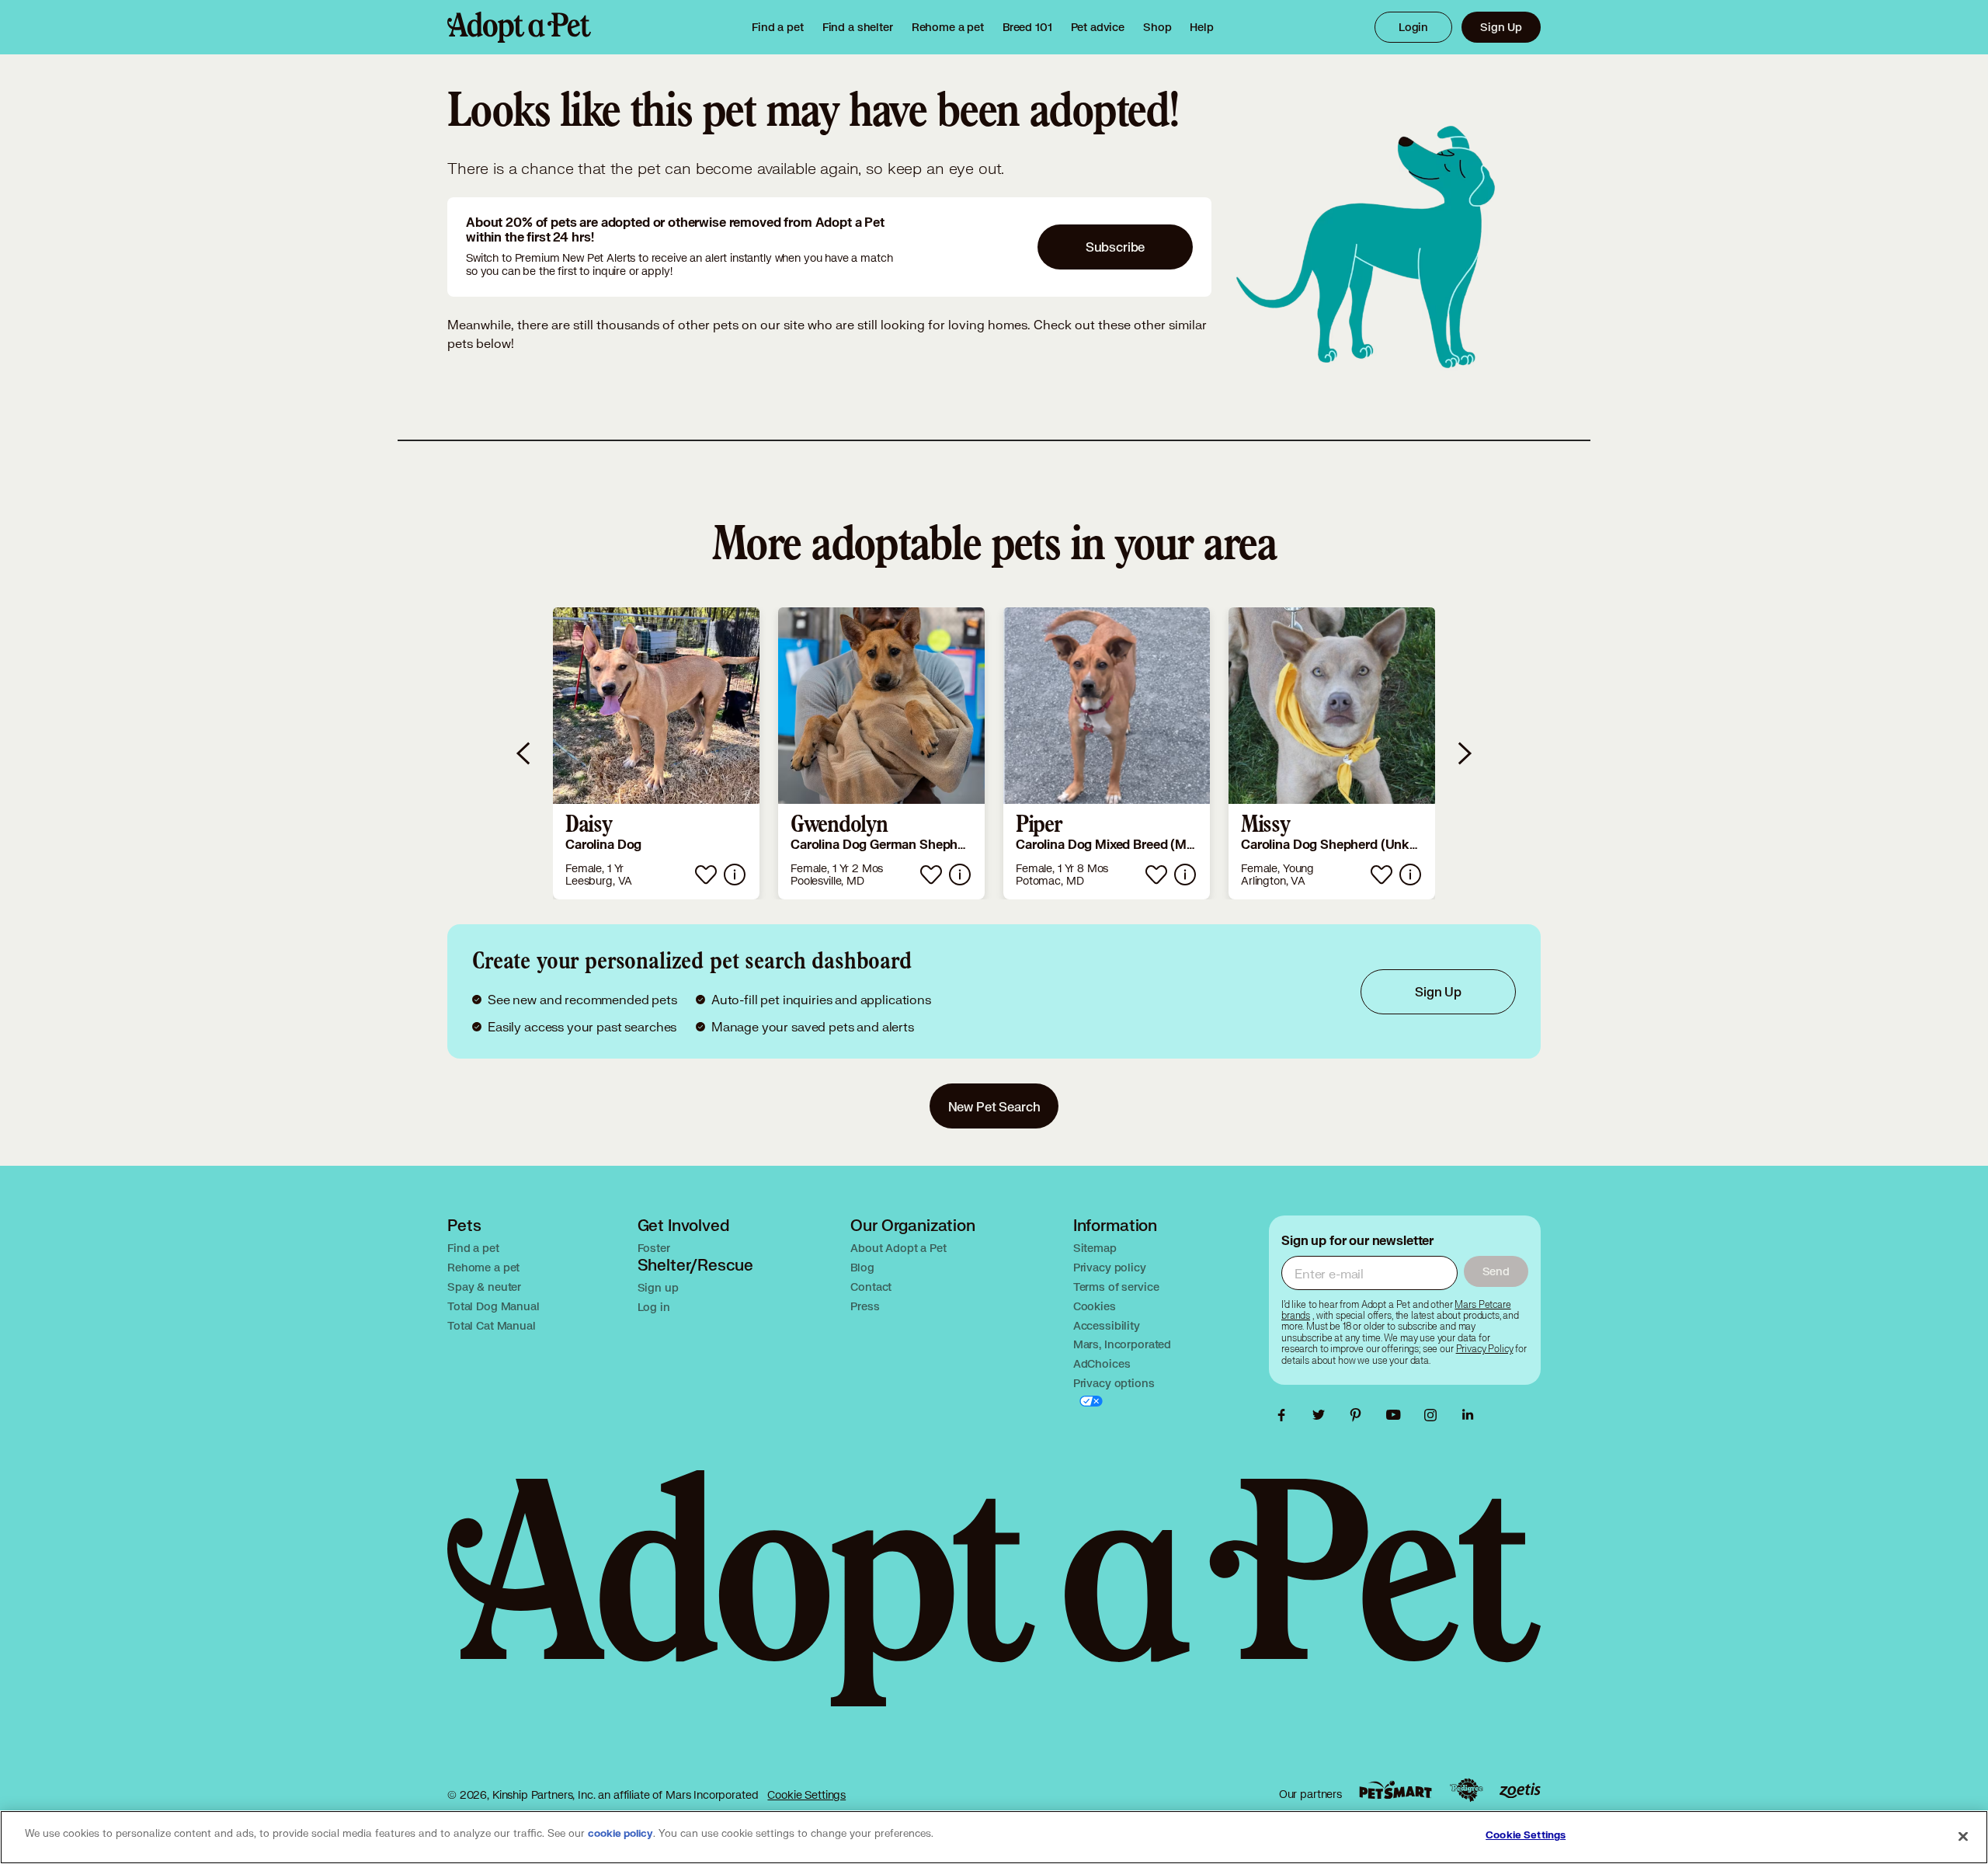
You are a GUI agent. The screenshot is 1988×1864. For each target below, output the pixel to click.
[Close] (1963, 1836)
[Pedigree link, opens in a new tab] (1466, 1790)
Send (1496, 1271)
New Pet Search (994, 1106)
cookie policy (620, 1834)
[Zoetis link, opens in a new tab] (1520, 1791)
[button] (656, 753)
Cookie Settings (806, 1794)
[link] (948, 27)
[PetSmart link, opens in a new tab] (1395, 1790)
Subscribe (1116, 247)
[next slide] (1464, 753)
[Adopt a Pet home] (519, 27)
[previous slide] (524, 753)
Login (1413, 27)
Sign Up (1501, 27)
